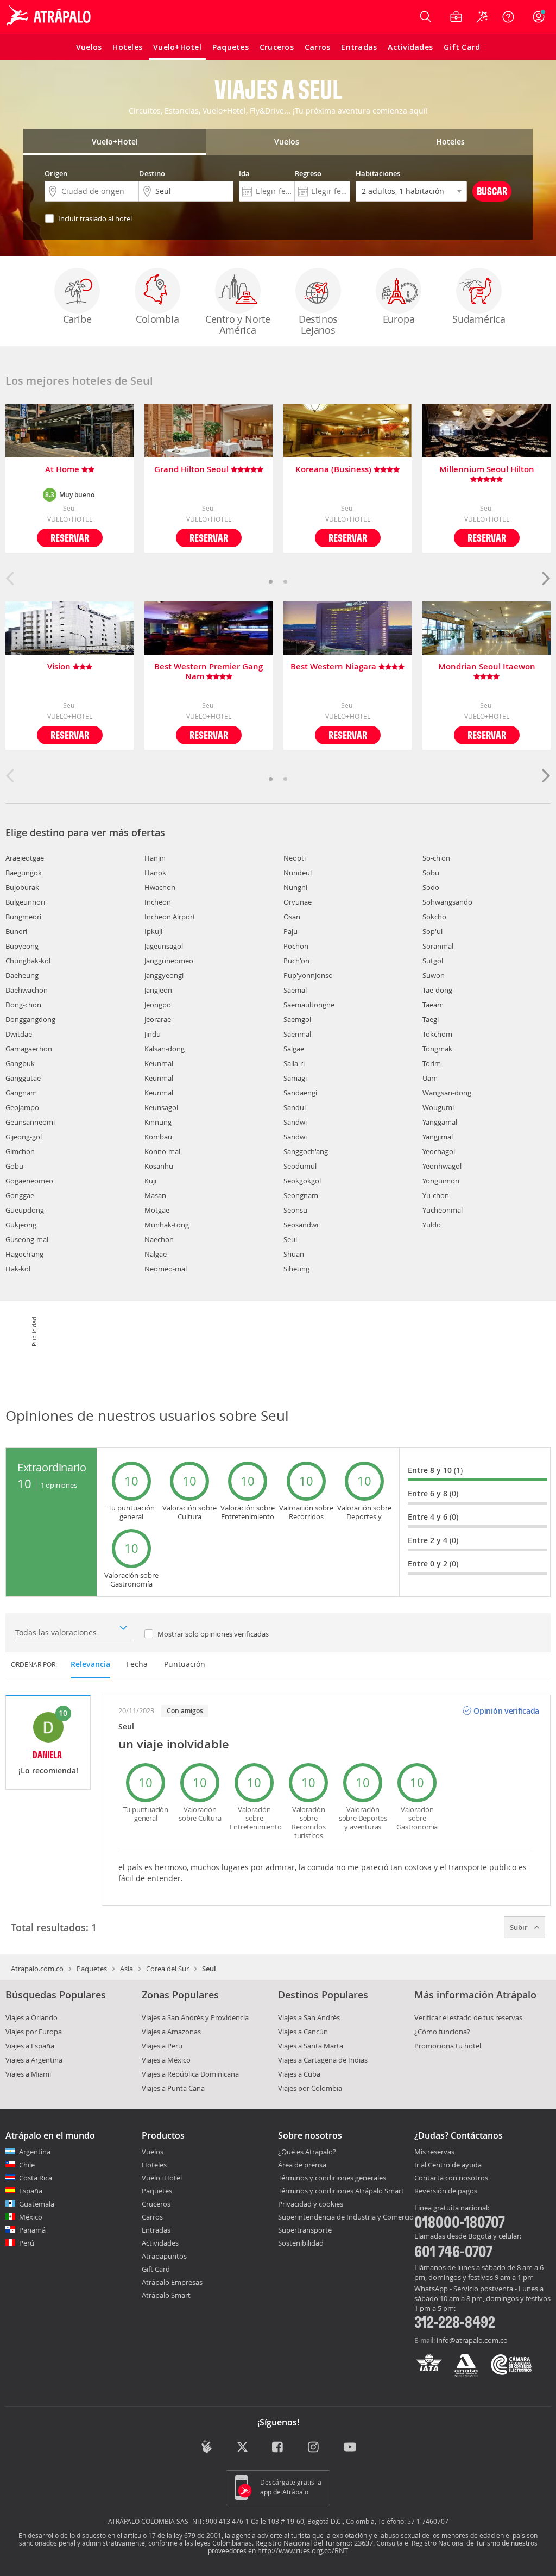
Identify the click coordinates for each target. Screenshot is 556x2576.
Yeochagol (439, 1151)
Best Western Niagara (334, 667)
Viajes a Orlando (31, 2017)
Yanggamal (440, 1122)
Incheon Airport (170, 917)
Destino (152, 173)
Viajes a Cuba (299, 2074)
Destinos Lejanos (318, 324)
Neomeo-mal (166, 1269)
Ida (244, 173)
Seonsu (295, 1210)
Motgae (157, 1210)
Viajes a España (30, 2046)
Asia (127, 1969)
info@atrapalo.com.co (472, 2340)
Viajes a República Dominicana (190, 2074)
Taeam (433, 1005)
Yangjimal (438, 1137)
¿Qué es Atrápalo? (307, 2152)
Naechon (159, 1239)
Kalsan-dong (165, 1049)
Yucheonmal (443, 1210)
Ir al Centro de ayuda (448, 2165)
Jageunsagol (164, 946)
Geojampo (22, 1107)
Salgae (294, 1049)
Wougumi (438, 1107)
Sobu (431, 873)
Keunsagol (161, 1107)
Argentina (35, 2152)
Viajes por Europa (34, 2032)
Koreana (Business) (334, 470)
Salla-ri (294, 1063)
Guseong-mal (27, 1239)
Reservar (70, 538)
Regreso (308, 173)
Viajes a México (166, 2060)
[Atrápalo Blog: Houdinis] (207, 2446)
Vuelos (153, 2152)
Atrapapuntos (164, 2256)
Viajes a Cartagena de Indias (323, 2060)
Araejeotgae (25, 858)
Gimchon (20, 1151)
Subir (520, 1927)
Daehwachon (27, 990)
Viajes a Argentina (34, 2060)
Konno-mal (162, 1151)
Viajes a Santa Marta (311, 2046)
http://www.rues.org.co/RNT (303, 2550)
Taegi (431, 1019)
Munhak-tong (167, 1225)
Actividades (160, 2243)
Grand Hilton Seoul (192, 470)
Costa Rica (36, 2178)
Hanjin (155, 858)
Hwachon (160, 887)
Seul (290, 1239)
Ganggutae (23, 1078)
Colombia (157, 319)
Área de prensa (302, 2165)
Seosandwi (301, 1225)
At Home (63, 470)
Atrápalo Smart (166, 2295)
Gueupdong (25, 1210)
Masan (155, 1195)
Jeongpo (158, 1005)
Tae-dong (437, 990)
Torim (432, 1063)
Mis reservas (434, 2152)
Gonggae (20, 1195)
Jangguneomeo (169, 961)
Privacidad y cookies (311, 2204)
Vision (60, 667)
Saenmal (297, 1034)
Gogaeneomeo (29, 1181)
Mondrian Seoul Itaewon (487, 667)
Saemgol (297, 1019)
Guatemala (37, 2204)
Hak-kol (18, 1269)
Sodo (431, 887)
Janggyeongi (164, 975)
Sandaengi (300, 1093)
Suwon (434, 975)
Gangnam (21, 1093)
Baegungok (24, 873)
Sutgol (433, 961)
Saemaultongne (309, 1005)
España (31, 2191)
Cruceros (156, 2204)
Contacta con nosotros (451, 2178)
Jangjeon (158, 990)
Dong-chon (23, 1005)
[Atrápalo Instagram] (314, 2447)
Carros (152, 2217)
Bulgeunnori (25, 902)
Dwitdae (19, 1034)
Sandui (295, 1107)
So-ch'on (436, 858)
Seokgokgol (302, 1181)
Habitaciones (378, 173)
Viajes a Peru (162, 2046)
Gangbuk (20, 1063)
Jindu (153, 1034)
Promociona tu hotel (448, 2046)
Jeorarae (158, 1019)
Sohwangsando (447, 902)
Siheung (296, 1269)
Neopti (295, 858)
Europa (399, 319)
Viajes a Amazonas (171, 2032)
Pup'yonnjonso (308, 975)
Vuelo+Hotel (162, 2178)
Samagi (295, 1078)
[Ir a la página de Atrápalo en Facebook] (278, 2447)
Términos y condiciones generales (332, 2178)
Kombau (158, 1137)
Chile (27, 2165)
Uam (430, 1078)
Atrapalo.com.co (37, 1969)
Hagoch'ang (24, 1254)
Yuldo (432, 1225)
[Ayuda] (508, 17)
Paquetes (92, 1969)
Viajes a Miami (28, 2074)
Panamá (32, 2230)
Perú (27, 2243)
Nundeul (298, 873)
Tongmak (437, 1049)
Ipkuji (153, 931)
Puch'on (296, 961)
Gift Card (156, 2269)
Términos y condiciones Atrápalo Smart (341, 2191)
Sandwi (295, 1122)
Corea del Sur (168, 1969)
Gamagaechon (29, 1049)
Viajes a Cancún (303, 2032)
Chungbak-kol (28, 961)
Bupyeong (22, 946)
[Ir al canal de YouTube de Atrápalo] (350, 2447)
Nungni (295, 887)
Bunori (16, 931)
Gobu (14, 1166)
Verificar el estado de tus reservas (468, 2017)
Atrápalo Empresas (172, 2282)
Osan (292, 917)
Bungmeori (23, 917)
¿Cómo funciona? (442, 2032)
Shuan (294, 1254)
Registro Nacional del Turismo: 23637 (314, 2543)
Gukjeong (21, 1225)
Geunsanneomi (30, 1122)
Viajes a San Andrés (309, 2017)
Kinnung (158, 1122)
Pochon (296, 946)
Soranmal (438, 946)
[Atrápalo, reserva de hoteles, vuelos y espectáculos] (50, 17)
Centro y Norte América (238, 324)
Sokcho (434, 917)
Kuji (150, 1181)
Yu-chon (436, 1195)
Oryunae (298, 902)
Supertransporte (305, 2230)
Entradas (156, 2230)
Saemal (295, 990)
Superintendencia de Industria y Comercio (346, 2217)
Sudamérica (479, 319)
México (31, 2217)
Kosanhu (159, 1166)
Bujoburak (22, 887)
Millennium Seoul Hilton (487, 470)
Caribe (77, 319)
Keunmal (159, 1063)
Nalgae (156, 1254)
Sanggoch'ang (306, 1151)
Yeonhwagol (442, 1166)
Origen (56, 173)
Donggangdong (30, 1019)
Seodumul (300, 1166)
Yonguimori (441, 1181)
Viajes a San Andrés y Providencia (195, 2017)
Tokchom (437, 1034)
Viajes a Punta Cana (173, 2088)
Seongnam (301, 1195)
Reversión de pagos (446, 2191)
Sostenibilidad (301, 2243)
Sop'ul (432, 931)
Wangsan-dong (447, 1093)
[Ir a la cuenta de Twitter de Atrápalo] (242, 2447)
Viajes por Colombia (310, 2088)
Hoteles (154, 2165)
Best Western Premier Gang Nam (208, 672)
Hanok (155, 873)
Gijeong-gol (24, 1137)
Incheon (158, 902)
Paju (290, 931)
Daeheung (22, 975)
